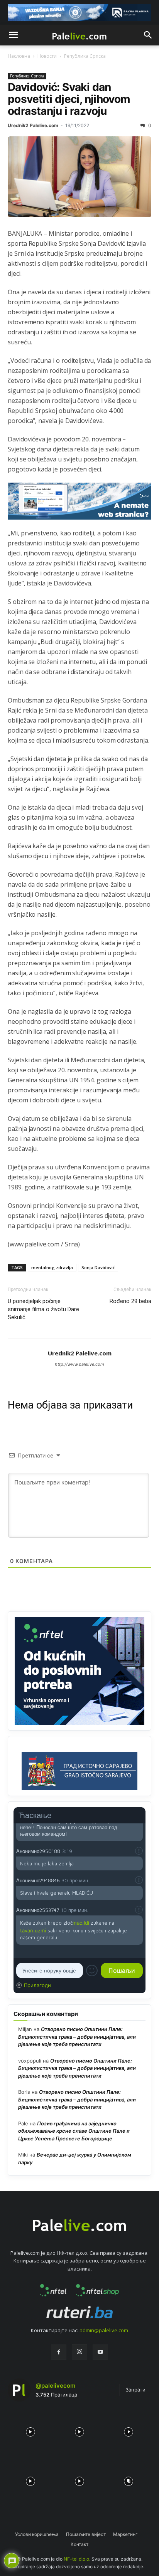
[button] (13, 35)
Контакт (79, 2544)
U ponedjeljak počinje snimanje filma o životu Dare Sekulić (43, 1309)
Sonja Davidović (98, 1267)
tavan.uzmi (33, 1930)
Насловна (19, 56)
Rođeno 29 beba (130, 1301)
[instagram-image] (30, 2430)
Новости (47, 56)
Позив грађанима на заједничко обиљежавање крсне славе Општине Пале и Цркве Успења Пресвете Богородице (74, 2131)
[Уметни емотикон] (92, 1971)
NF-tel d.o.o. (77, 2559)
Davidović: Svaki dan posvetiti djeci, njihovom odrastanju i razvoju (69, 99)
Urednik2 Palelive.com (33, 125)
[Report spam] (139, 1851)
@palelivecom (55, 2386)
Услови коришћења (37, 2534)
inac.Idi (81, 1923)
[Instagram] (79, 2352)
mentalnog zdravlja (52, 1267)
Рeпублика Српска (85, 56)
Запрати (135, 2390)
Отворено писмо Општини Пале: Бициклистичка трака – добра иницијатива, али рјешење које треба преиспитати (77, 2037)
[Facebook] (59, 2352)
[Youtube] (100, 2352)
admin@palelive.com (104, 2330)
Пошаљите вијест (86, 2534)
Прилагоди (37, 1985)
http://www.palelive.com (79, 1364)
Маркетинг (125, 2534)
